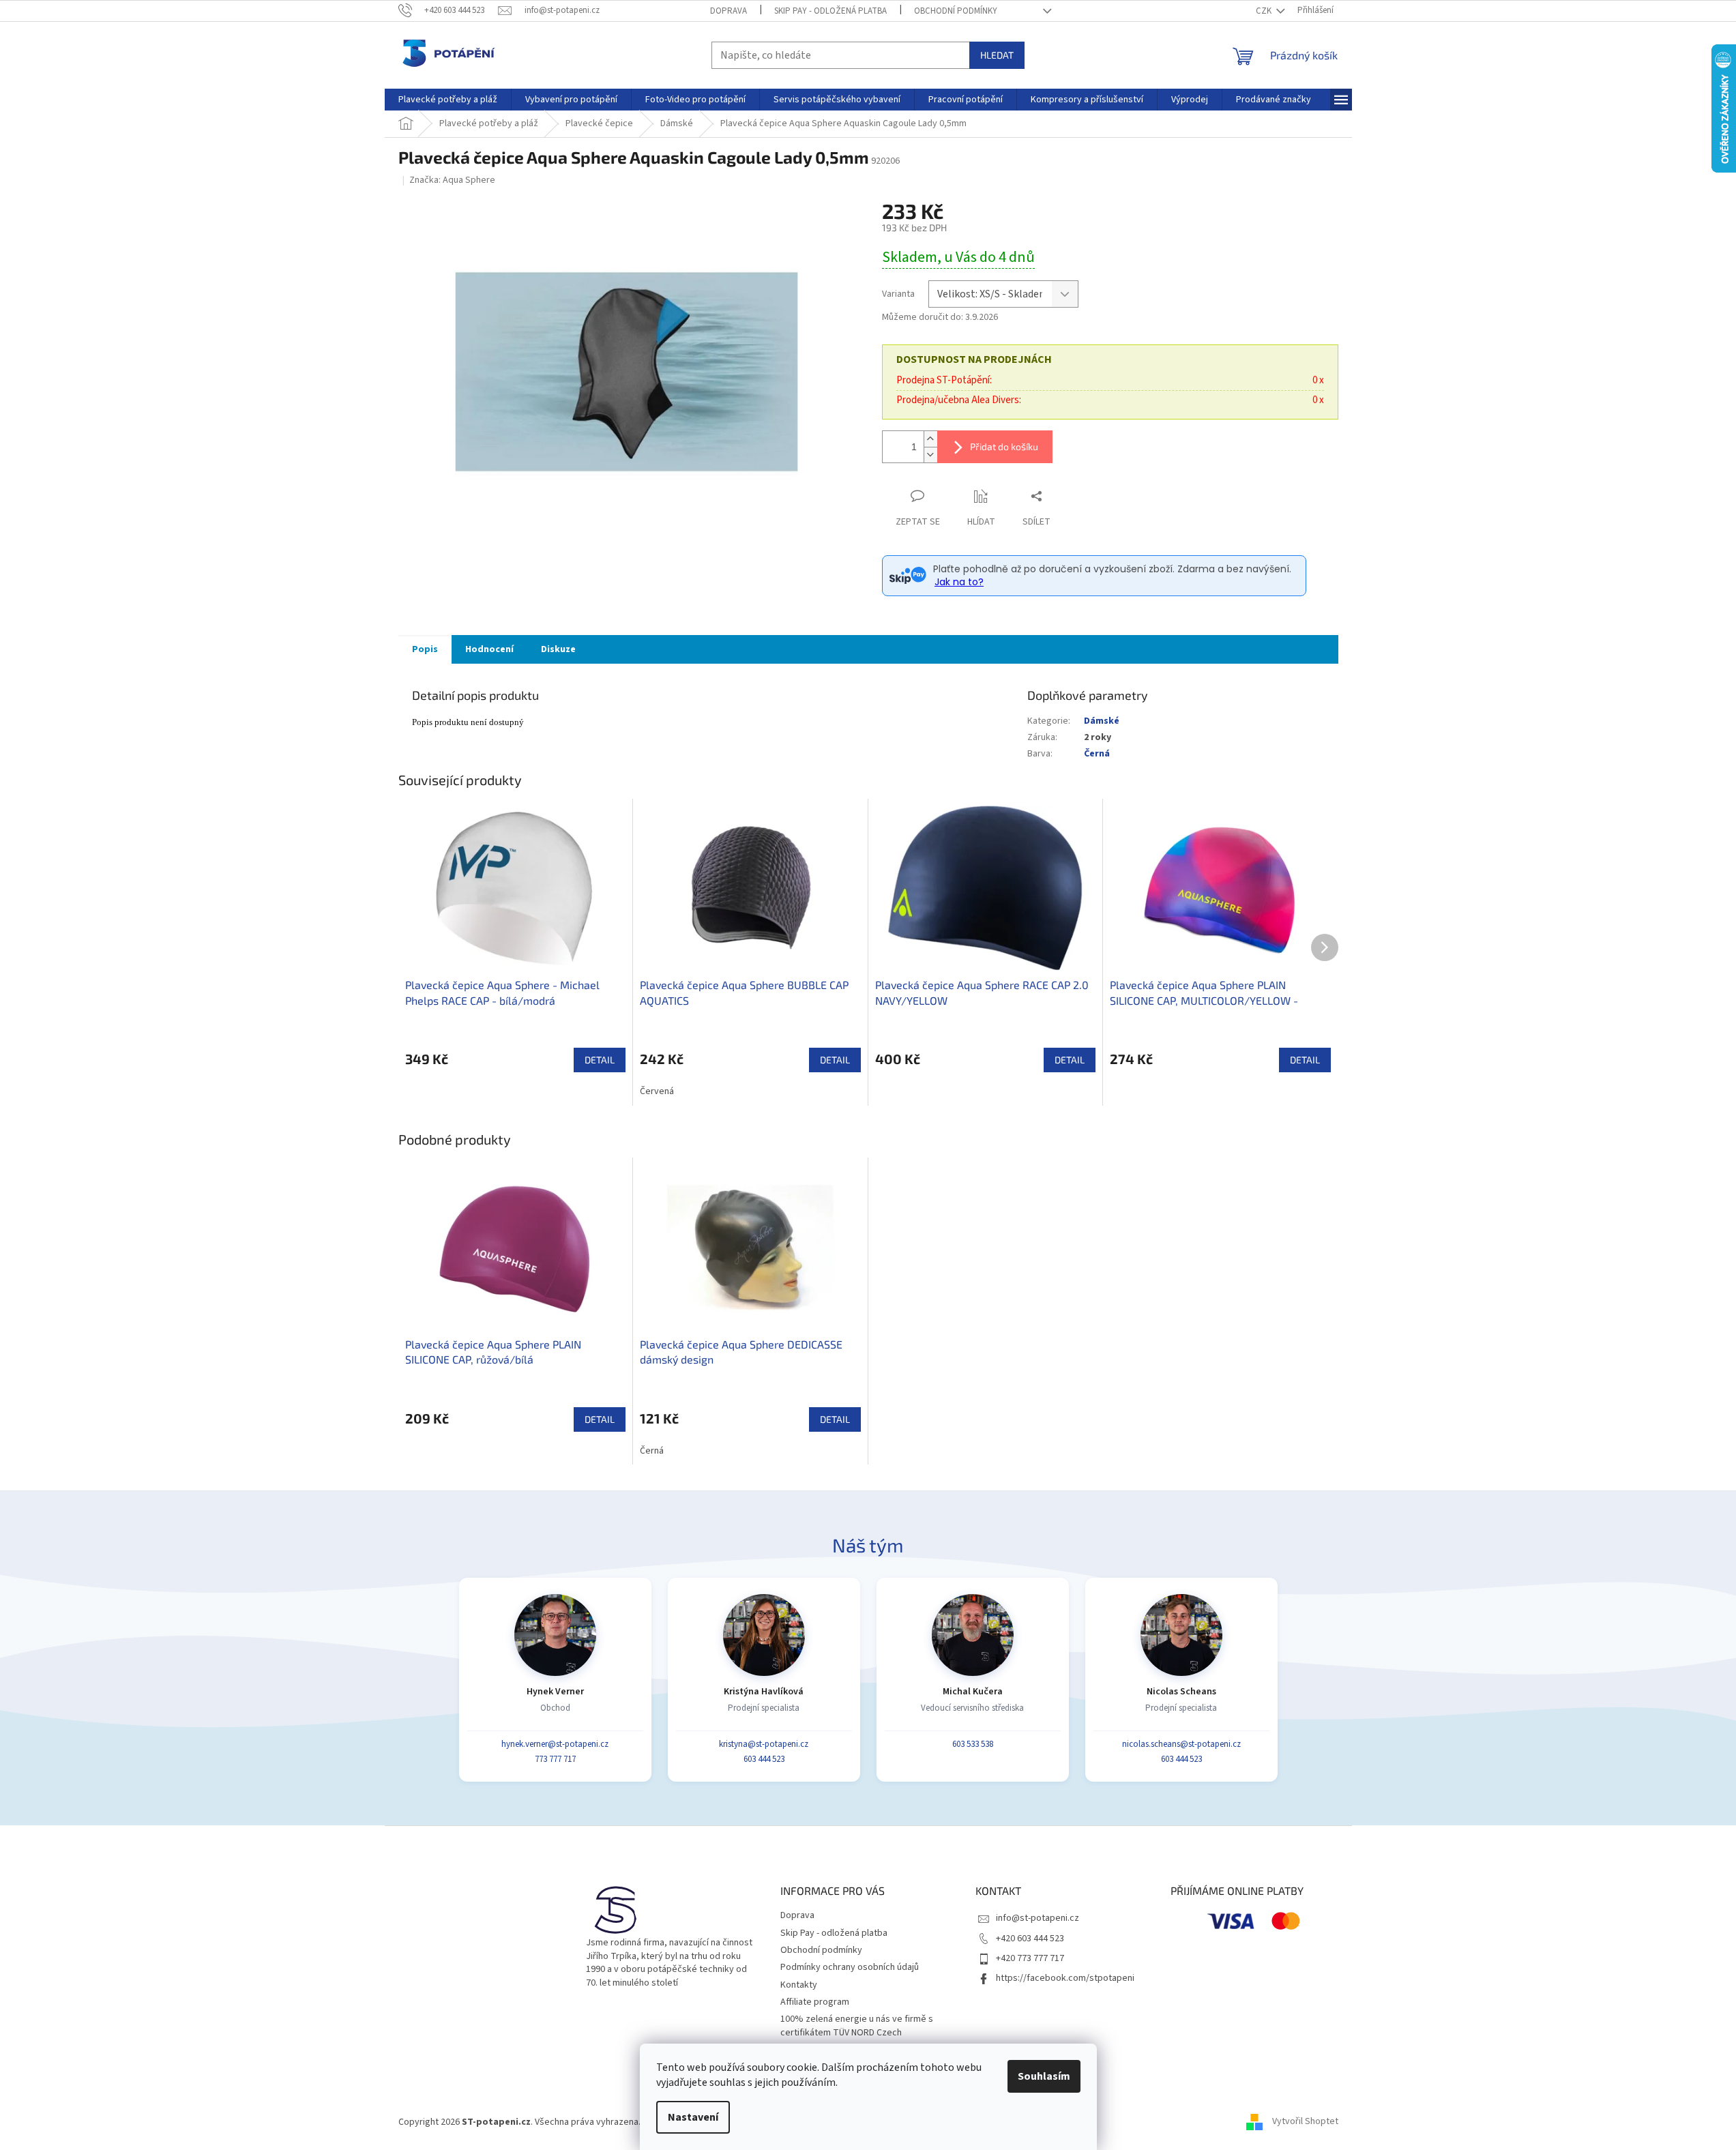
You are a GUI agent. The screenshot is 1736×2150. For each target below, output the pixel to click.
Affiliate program (815, 2002)
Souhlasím (1044, 2076)
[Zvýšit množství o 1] (930, 439)
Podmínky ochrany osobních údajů (850, 1967)
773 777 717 (555, 1759)
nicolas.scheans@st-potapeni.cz (1181, 1744)
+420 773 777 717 (1030, 1958)
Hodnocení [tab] (489, 649)
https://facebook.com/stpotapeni (1065, 1978)
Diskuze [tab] (558, 649)
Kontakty (799, 1985)
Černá (1097, 754)
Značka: (452, 180)
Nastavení (693, 2117)
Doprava (729, 11)
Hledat (997, 55)
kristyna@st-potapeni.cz (764, 1744)
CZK (1265, 11)
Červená (657, 1091)
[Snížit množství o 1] (930, 455)
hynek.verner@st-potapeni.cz (555, 1744)
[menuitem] (448, 100)
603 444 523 (764, 1759)
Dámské (1102, 721)
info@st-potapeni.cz (1038, 1918)
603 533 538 (973, 1744)
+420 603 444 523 (1030, 1939)
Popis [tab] (425, 649)
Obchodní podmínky (956, 11)
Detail (600, 1060)
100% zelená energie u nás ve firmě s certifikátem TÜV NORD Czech (857, 2026)
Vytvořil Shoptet (1305, 2122)
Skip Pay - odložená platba (830, 11)
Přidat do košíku (1004, 446)
